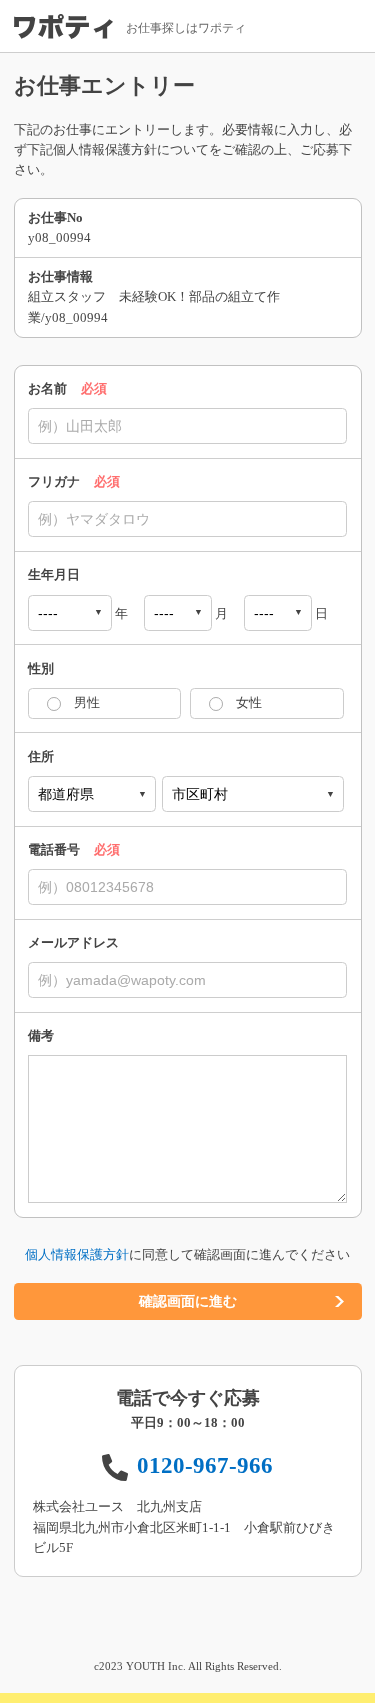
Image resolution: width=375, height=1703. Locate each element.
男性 (87, 703)
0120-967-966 (205, 1465)
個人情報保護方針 (77, 1255)
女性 (249, 703)
